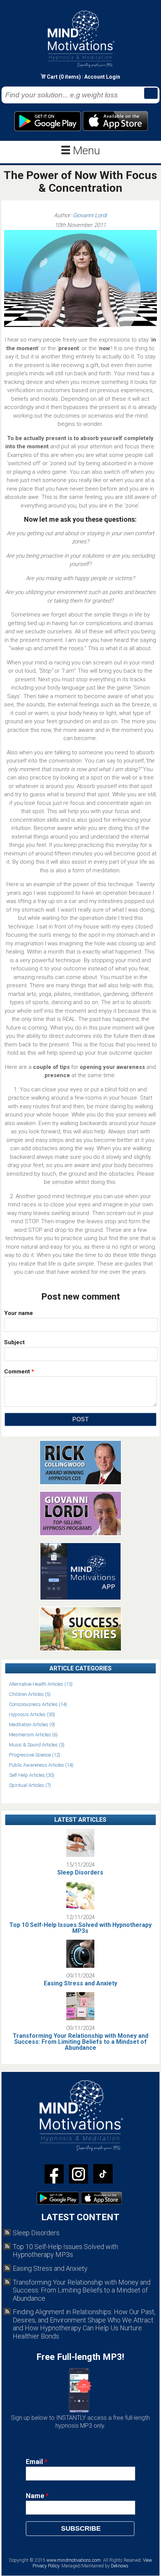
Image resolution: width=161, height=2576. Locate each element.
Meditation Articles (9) (32, 1725)
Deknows (120, 2566)
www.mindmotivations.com (74, 2560)
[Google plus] (103, 2175)
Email (37, 2462)
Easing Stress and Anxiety (80, 1983)
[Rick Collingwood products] (80, 1483)
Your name (19, 1313)
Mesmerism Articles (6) (33, 1735)
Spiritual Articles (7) (30, 1785)
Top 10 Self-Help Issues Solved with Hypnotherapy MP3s (80, 1928)
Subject (14, 1342)
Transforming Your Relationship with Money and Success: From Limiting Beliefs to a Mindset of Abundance (80, 2042)
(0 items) (70, 77)
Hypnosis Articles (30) (32, 1714)
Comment (19, 1372)
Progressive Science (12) (35, 1755)
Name (37, 2496)
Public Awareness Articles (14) (41, 1765)
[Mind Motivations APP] (81, 1598)
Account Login (102, 77)
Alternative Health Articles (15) (41, 1684)
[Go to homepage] (81, 67)
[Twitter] (78, 2175)
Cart (53, 77)
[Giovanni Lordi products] (80, 1534)
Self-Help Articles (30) (32, 1775)
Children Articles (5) (30, 1694)
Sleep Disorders (80, 1872)
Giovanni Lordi (90, 215)
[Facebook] (54, 2175)
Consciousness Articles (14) (38, 1704)
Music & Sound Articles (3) (37, 1745)
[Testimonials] (80, 1649)
